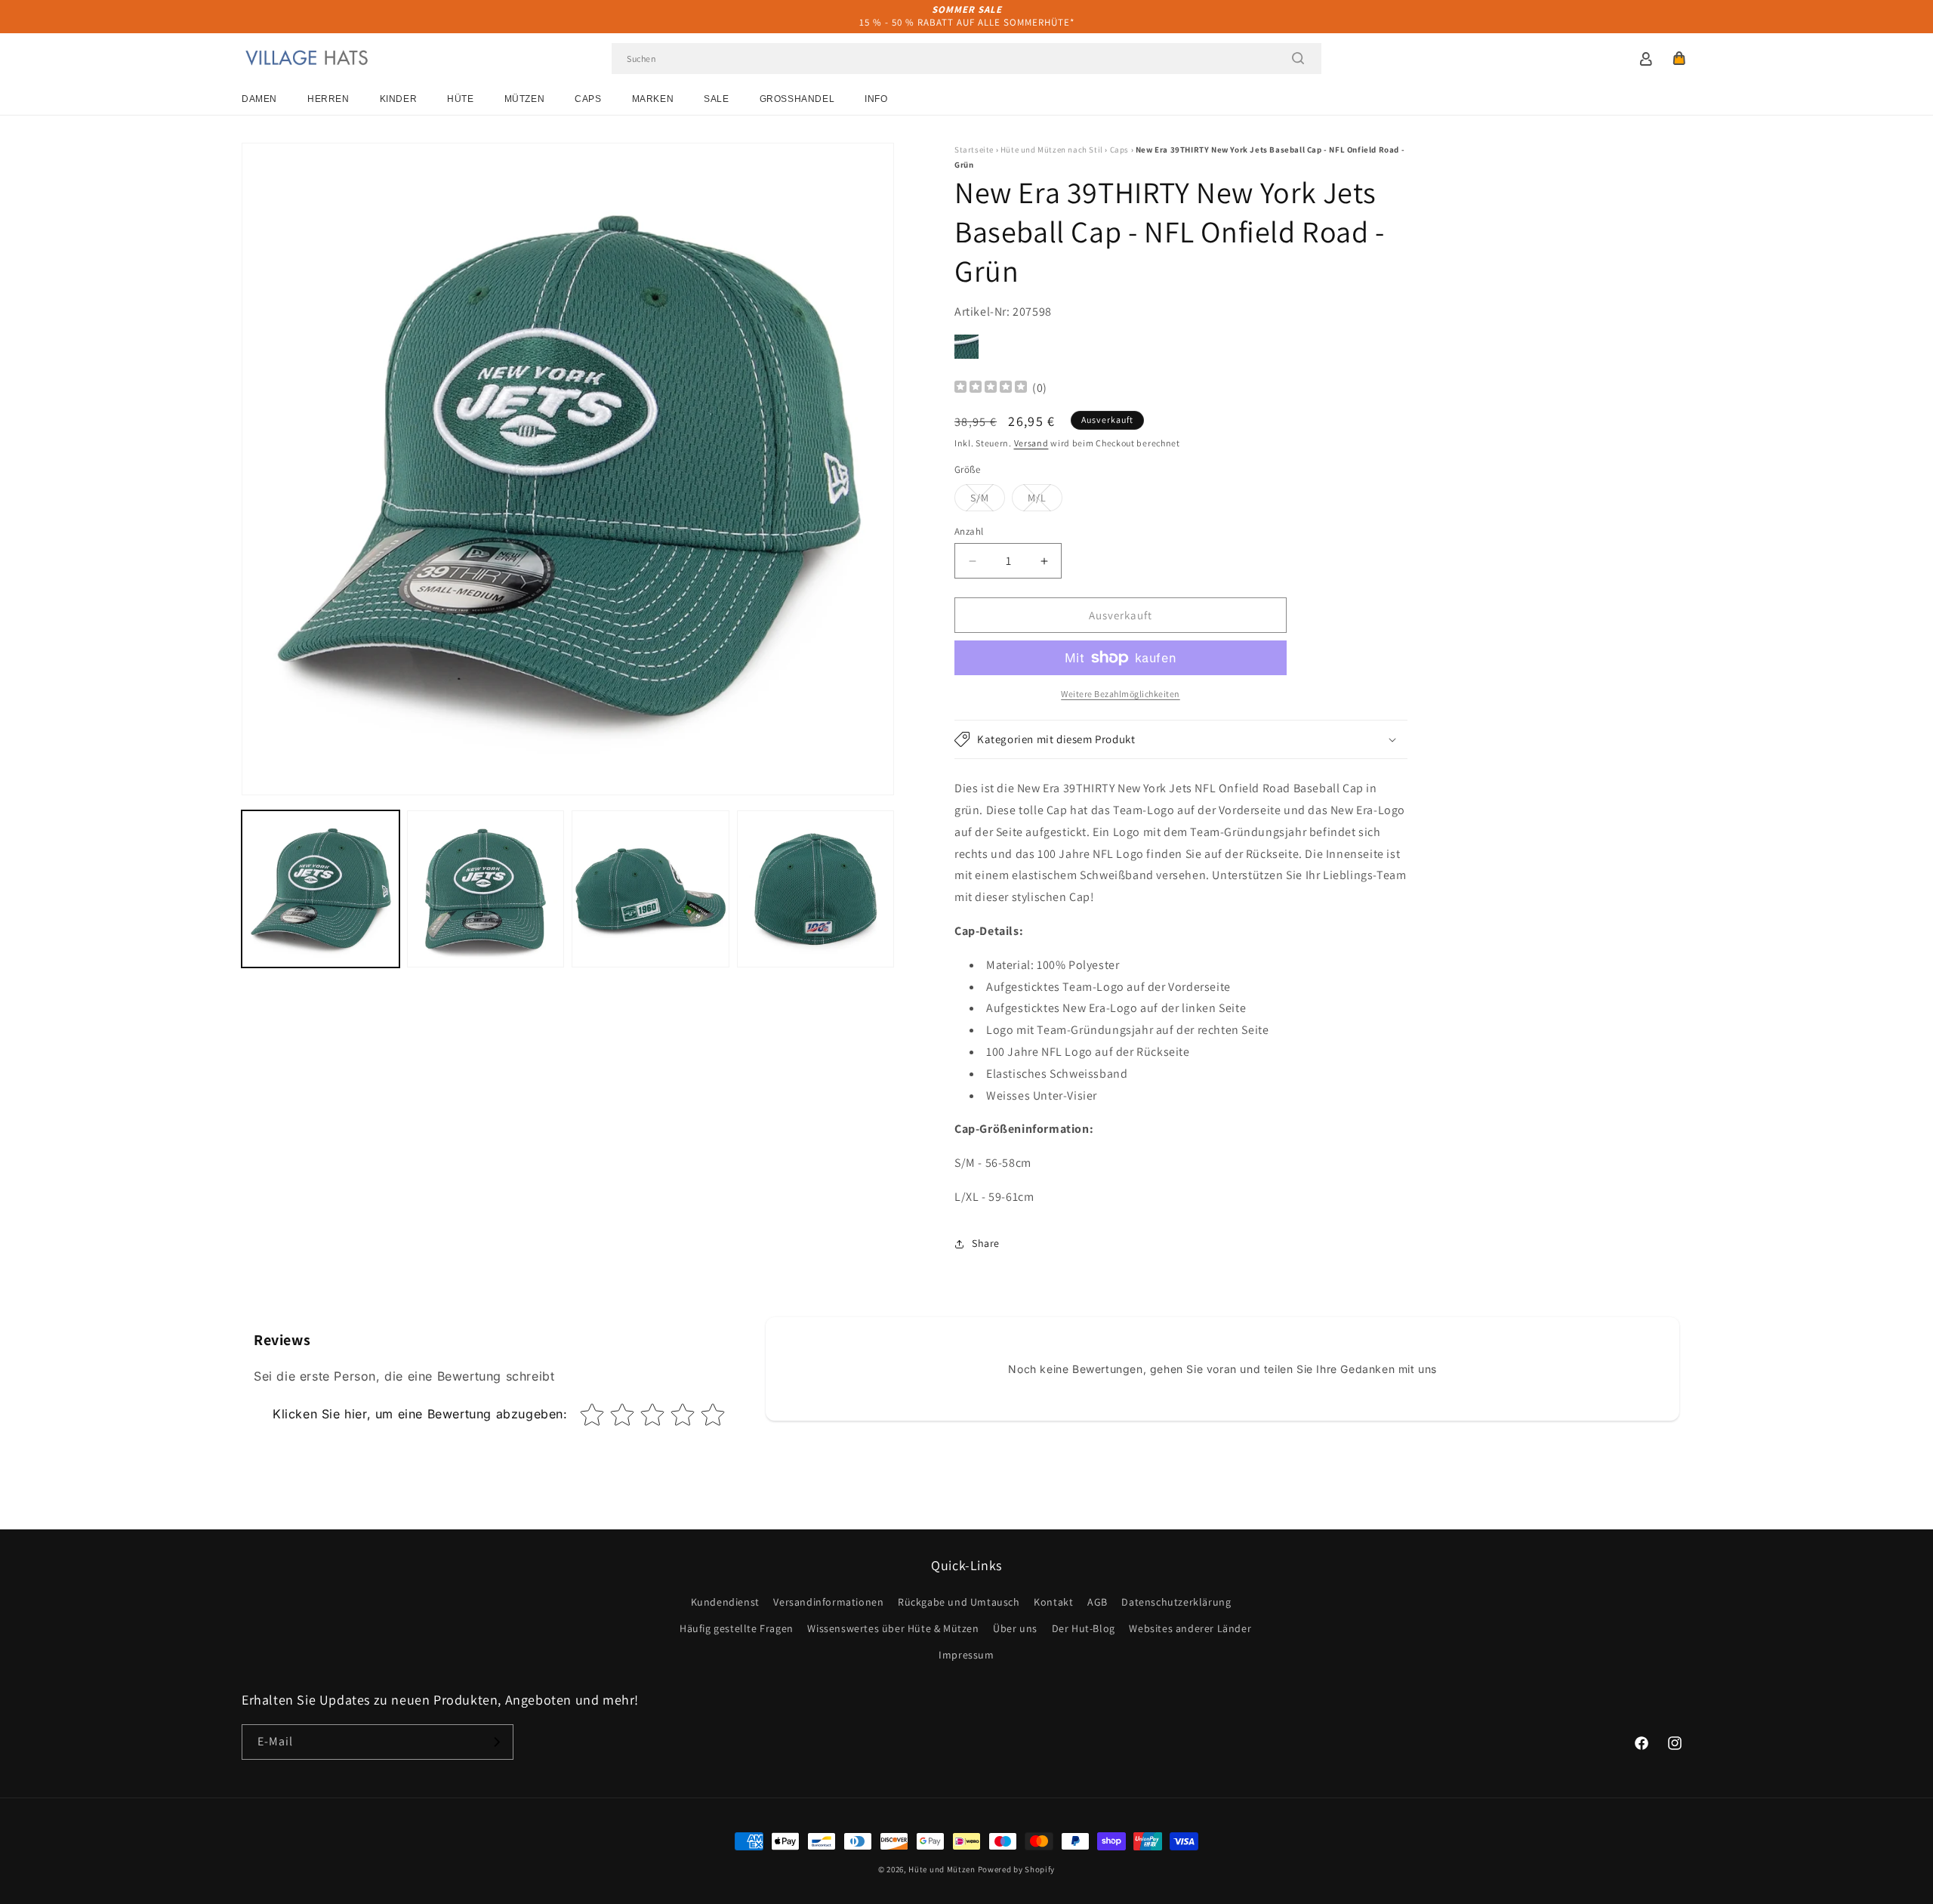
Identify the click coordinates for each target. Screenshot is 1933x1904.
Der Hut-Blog (1084, 1628)
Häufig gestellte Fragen (737, 1628)
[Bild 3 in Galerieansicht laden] (650, 889)
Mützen (525, 99)
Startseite (974, 150)
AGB (1098, 1602)
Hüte (460, 99)
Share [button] (986, 1243)
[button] (1679, 58)
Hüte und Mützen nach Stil (1052, 150)
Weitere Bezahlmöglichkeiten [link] (1121, 694)
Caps (588, 99)
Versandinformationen (828, 1602)
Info (876, 99)
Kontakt (1053, 1602)
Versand (1031, 443)
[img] (991, 389)
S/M (988, 501)
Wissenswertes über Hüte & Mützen (893, 1628)
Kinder (399, 99)
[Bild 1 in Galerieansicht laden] (321, 889)
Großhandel (797, 99)
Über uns (1015, 1628)
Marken (653, 99)
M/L (1045, 501)
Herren (328, 99)
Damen (259, 99)
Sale (716, 99)
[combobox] (966, 59)
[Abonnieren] (496, 1742)
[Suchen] (1298, 58)
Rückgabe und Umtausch (959, 1602)
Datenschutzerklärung (1176, 1602)
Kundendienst (725, 1602)
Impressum (966, 1655)
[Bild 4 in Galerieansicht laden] (816, 889)
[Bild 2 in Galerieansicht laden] (486, 889)
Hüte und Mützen (942, 1869)
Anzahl (969, 531)
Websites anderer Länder (1190, 1628)
